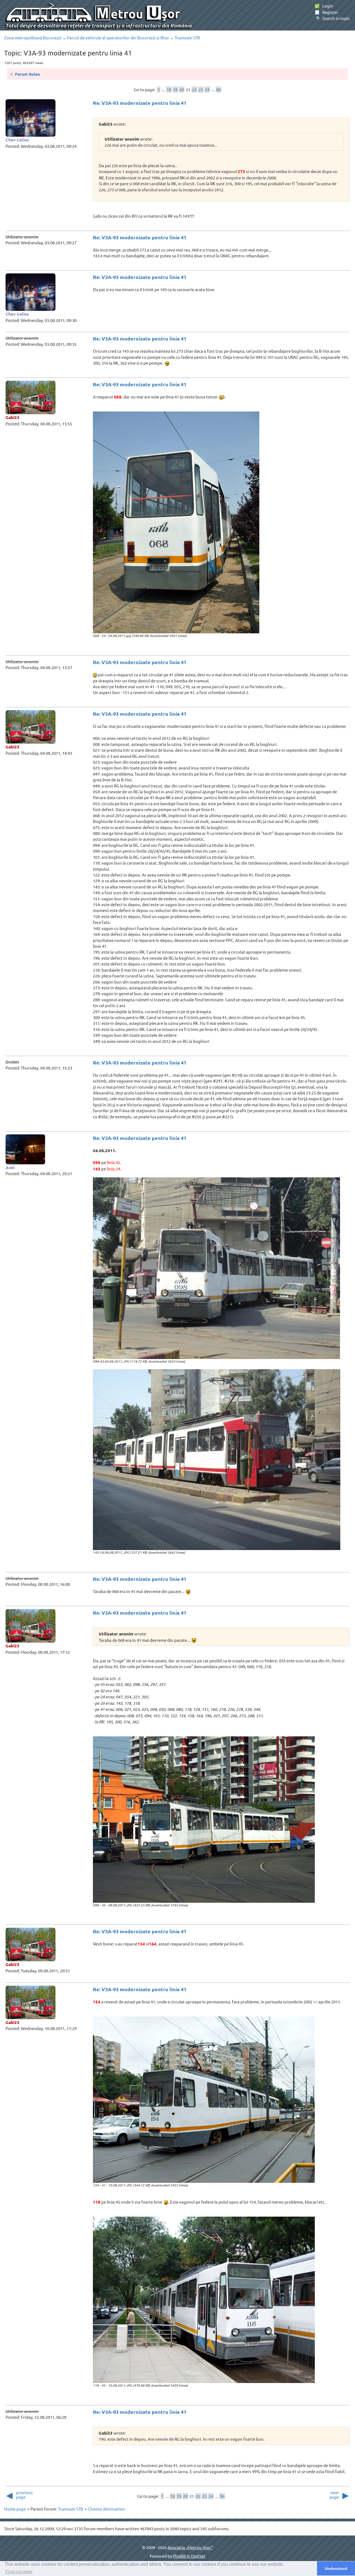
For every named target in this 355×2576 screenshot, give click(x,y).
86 (219, 89)
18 (169, 89)
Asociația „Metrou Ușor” (190, 2547)
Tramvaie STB (187, 38)
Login (324, 6)
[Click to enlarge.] (176, 522)
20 (182, 89)
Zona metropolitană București (33, 38)
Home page (15, 2509)
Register (326, 12)
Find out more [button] (19, 2572)
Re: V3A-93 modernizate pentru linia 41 (140, 103)
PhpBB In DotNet (189, 2556)
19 (175, 89)
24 (207, 89)
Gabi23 (12, 417)
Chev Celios (17, 140)
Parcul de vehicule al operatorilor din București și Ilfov (118, 38)
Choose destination (106, 2509)
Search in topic (332, 18)
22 (194, 89)
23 (201, 89)
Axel (10, 1167)
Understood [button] (336, 2569)
